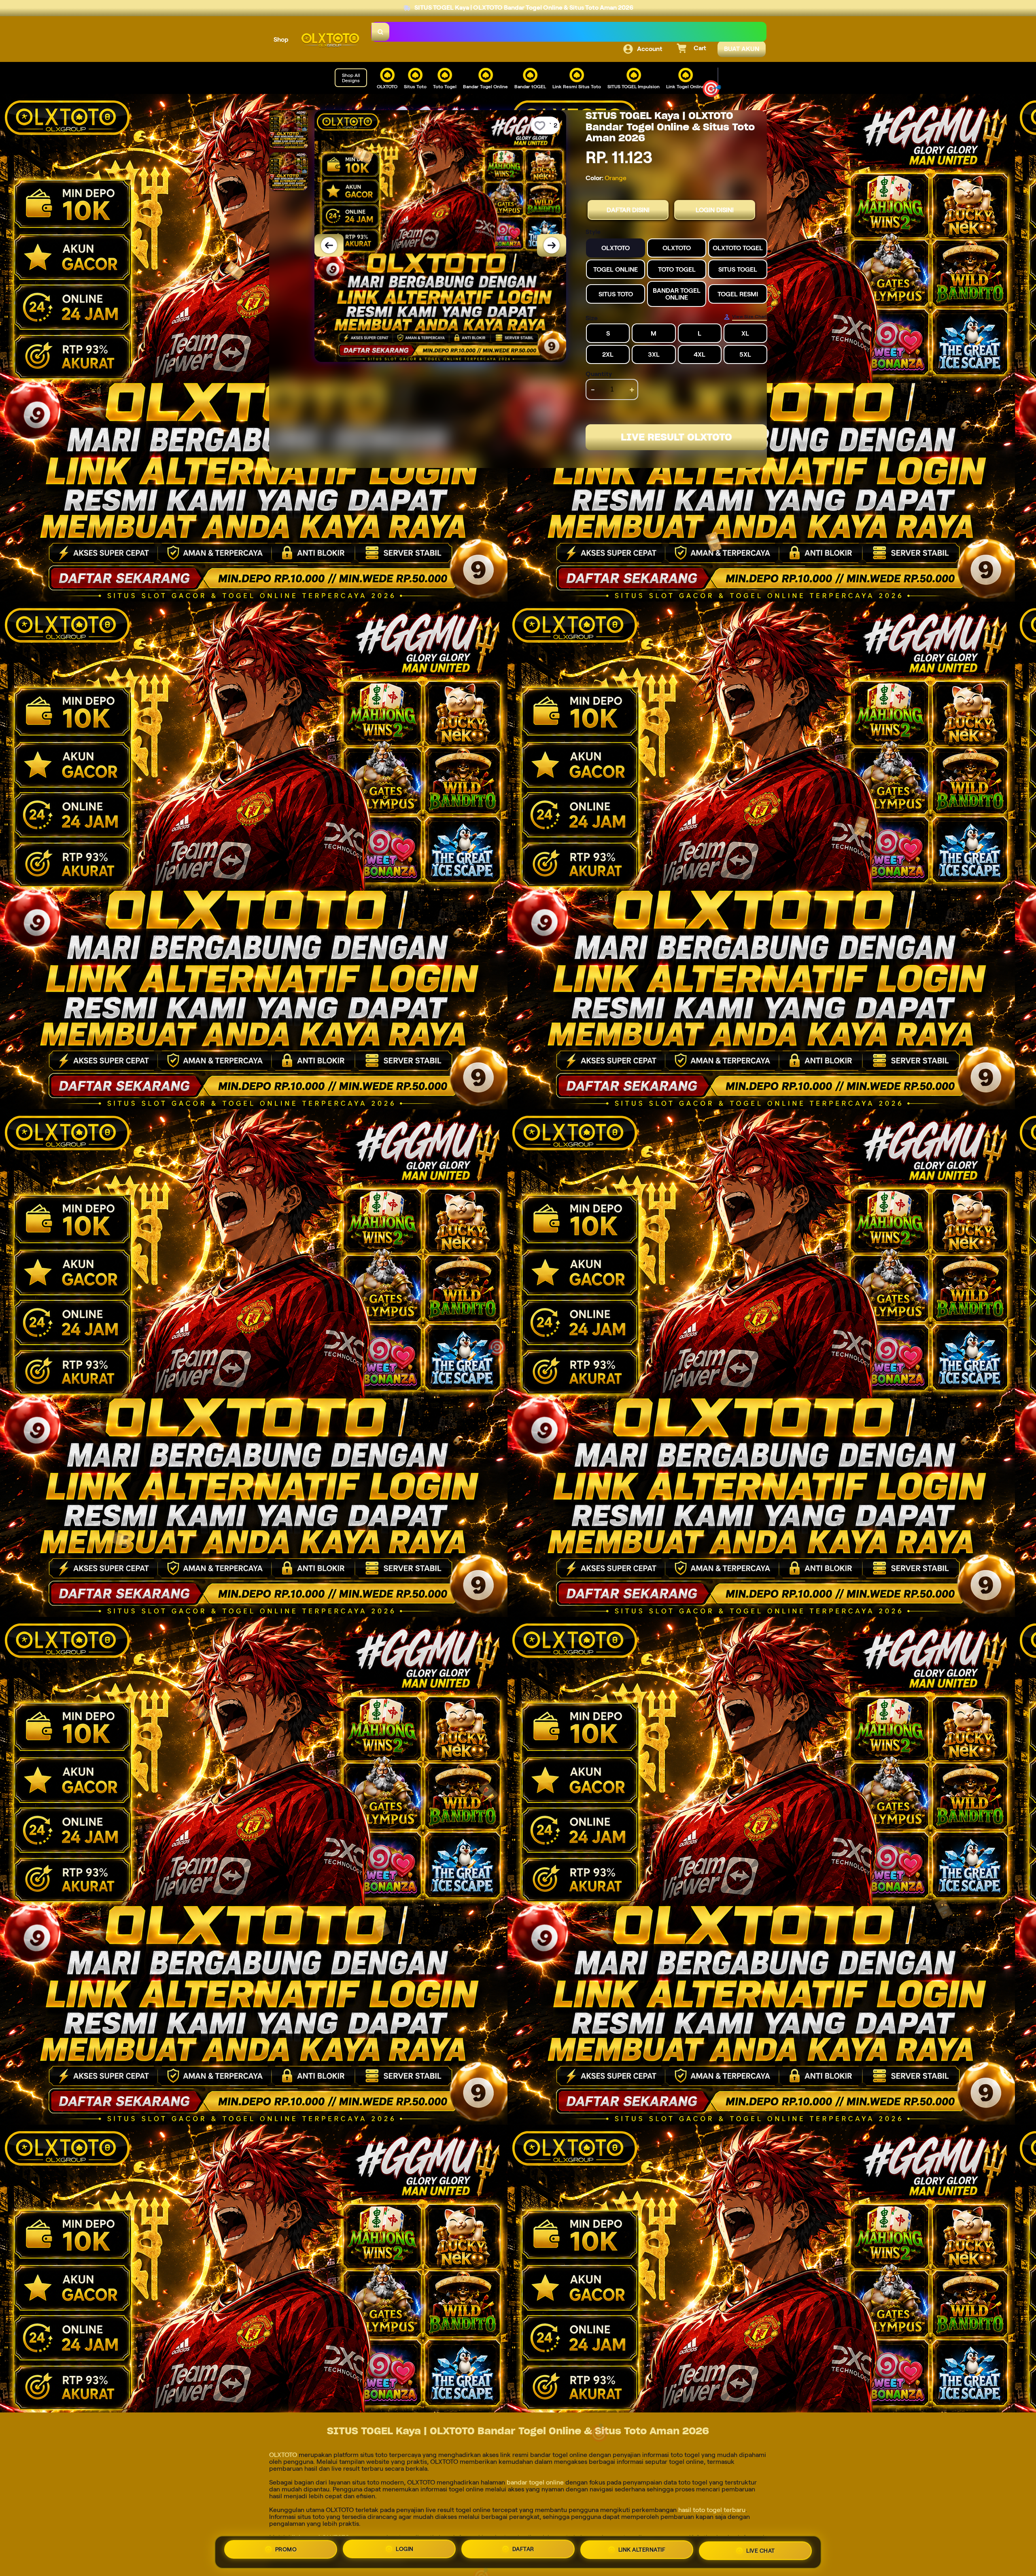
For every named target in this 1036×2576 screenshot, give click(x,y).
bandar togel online (535, 2482)
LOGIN (405, 2552)
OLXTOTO (283, 2455)
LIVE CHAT (761, 2549)
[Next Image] (552, 245)
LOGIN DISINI (715, 210)
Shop (281, 39)
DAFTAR (523, 2551)
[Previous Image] (329, 245)
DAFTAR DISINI (628, 210)
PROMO (286, 2552)
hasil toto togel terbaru (712, 2510)
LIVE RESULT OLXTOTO (676, 437)
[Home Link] (330, 40)
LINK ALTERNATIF (642, 2550)
